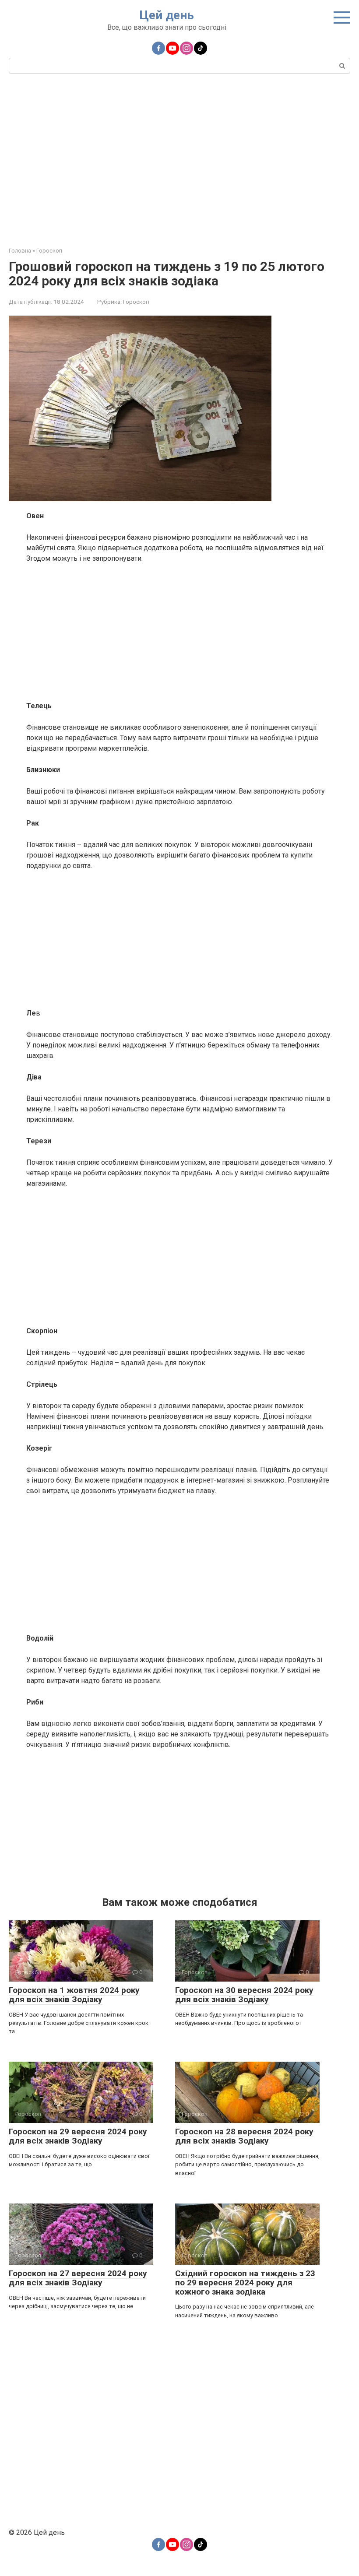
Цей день (167, 15)
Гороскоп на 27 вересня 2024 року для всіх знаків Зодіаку (78, 2278)
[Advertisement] (179, 159)
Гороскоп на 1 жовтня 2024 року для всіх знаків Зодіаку (74, 1995)
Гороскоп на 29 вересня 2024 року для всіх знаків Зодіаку (78, 2136)
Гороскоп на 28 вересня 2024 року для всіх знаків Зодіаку (244, 2136)
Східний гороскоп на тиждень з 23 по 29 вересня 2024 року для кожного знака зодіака (245, 2283)
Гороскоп (136, 302)
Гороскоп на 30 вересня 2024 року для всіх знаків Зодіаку (244, 1995)
